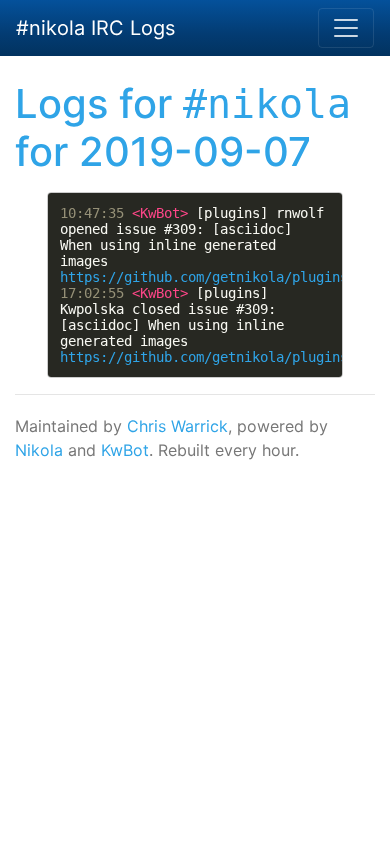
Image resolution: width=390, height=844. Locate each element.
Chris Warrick (177, 426)
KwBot (125, 450)
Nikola (39, 450)
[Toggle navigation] (346, 28)
